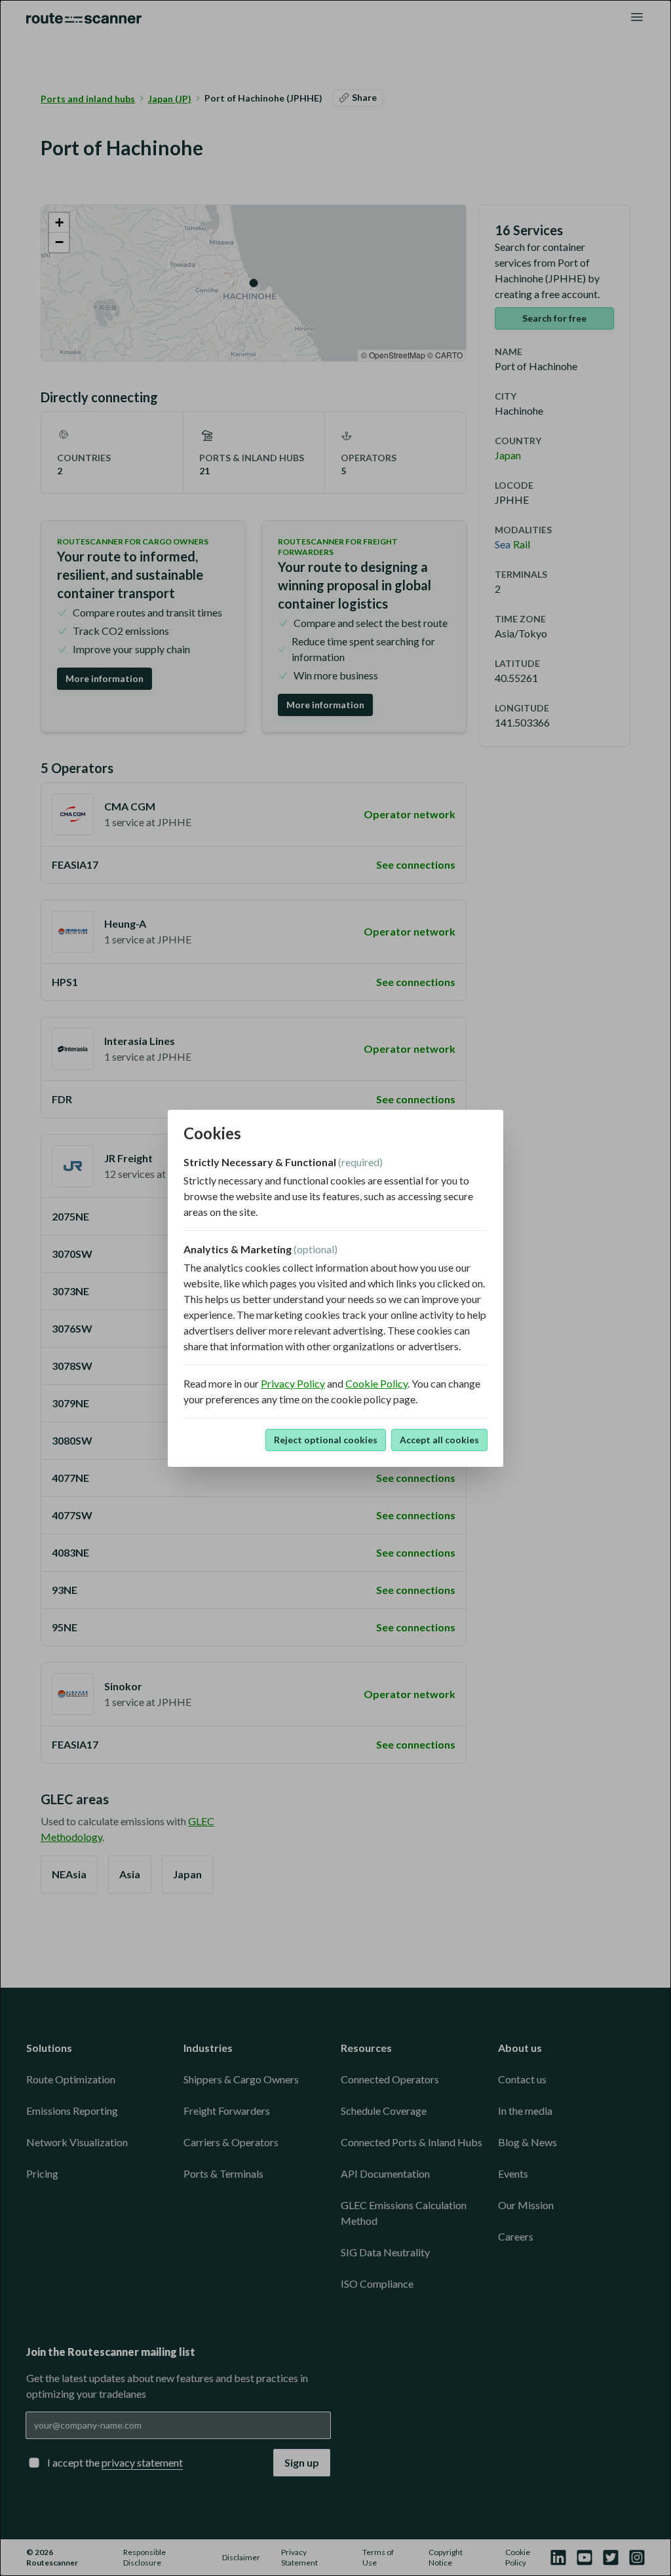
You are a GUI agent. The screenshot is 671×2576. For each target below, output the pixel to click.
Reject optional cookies (326, 1440)
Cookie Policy (376, 1383)
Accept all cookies (439, 1440)
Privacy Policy (293, 1383)
